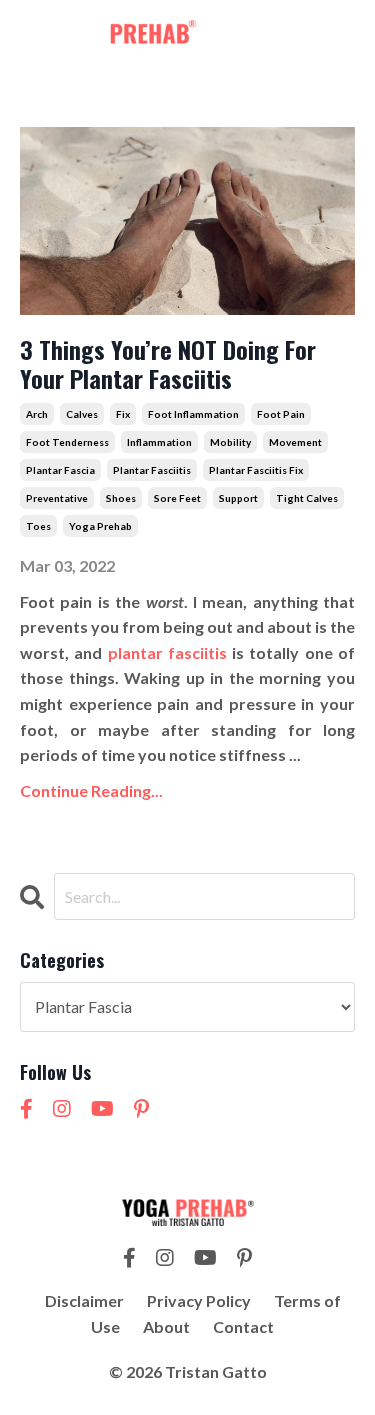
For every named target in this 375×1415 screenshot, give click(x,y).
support (238, 498)
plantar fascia (60, 470)
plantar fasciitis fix (256, 470)
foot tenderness (67, 442)
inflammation (159, 442)
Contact (243, 1326)
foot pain (281, 414)
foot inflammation (193, 414)
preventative (57, 498)
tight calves (307, 498)
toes (38, 526)
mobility (230, 442)
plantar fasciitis (152, 470)
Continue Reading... (91, 790)
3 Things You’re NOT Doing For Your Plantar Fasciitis (168, 364)
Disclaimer (84, 1300)
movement (295, 442)
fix (123, 414)
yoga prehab (100, 526)
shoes (121, 498)
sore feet (177, 498)
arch (37, 414)
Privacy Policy (199, 1300)
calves (82, 414)
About (166, 1326)
